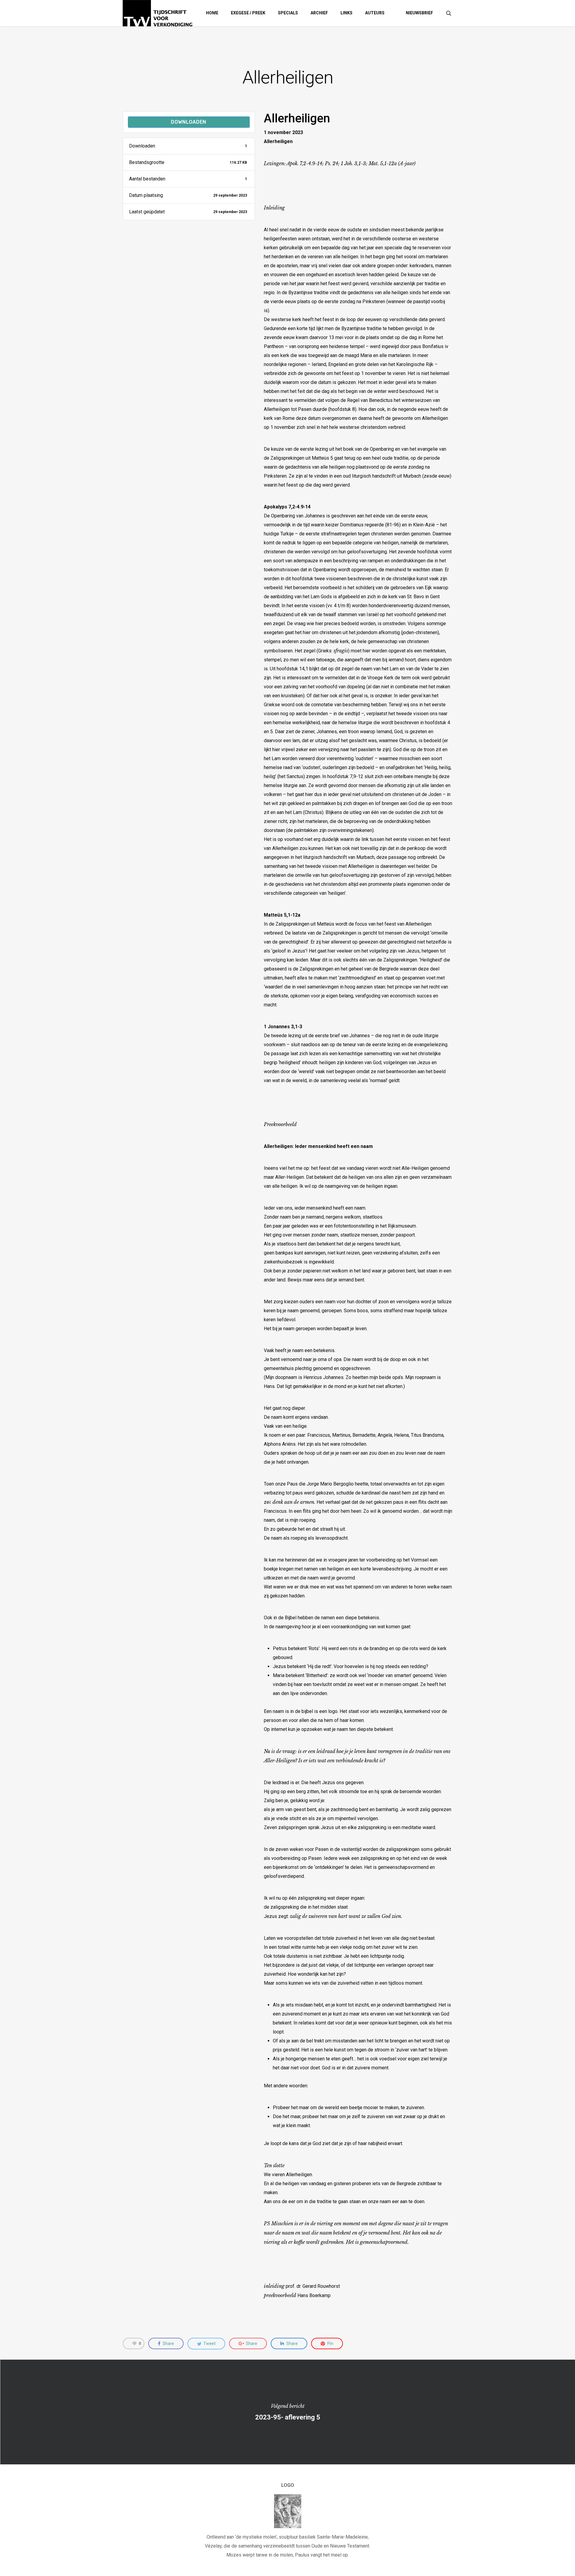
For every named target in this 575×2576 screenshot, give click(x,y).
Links (346, 13)
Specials (288, 13)
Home (212, 13)
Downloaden (189, 122)
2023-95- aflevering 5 (287, 2412)
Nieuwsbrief (419, 13)
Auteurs (375, 13)
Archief (319, 13)
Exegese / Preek (248, 13)
